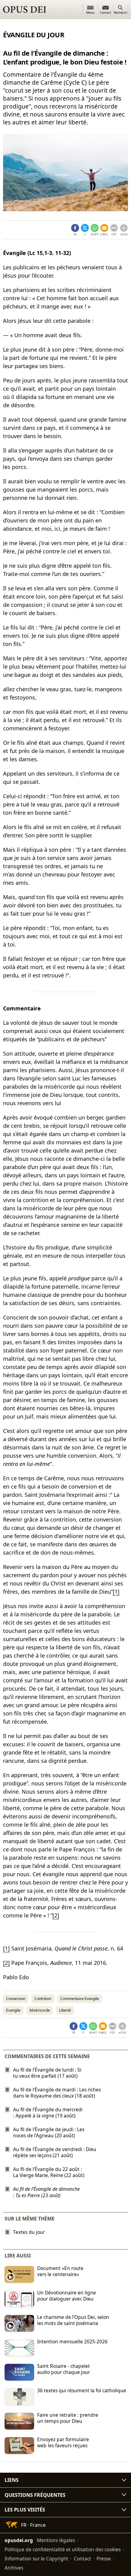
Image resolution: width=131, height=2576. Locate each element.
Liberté (65, 2010)
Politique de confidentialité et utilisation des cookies (63, 2549)
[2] (56, 1915)
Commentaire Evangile (80, 1999)
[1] (116, 1592)
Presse (104, 2559)
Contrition (43, 1999)
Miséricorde (40, 2010)
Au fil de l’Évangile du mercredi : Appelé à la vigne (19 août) (48, 2113)
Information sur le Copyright (36, 2559)
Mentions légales (56, 2540)
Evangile (13, 2010)
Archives (14, 2568)
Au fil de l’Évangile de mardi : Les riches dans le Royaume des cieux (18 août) (57, 2093)
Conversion (16, 1999)
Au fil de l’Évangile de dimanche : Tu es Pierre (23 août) (46, 2192)
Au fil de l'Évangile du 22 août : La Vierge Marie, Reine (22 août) (49, 2172)
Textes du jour (29, 2232)
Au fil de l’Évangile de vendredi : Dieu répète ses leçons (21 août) (55, 2152)
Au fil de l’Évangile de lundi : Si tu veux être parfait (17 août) (47, 2073)
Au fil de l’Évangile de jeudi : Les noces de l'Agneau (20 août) (49, 2132)
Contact (82, 2559)
